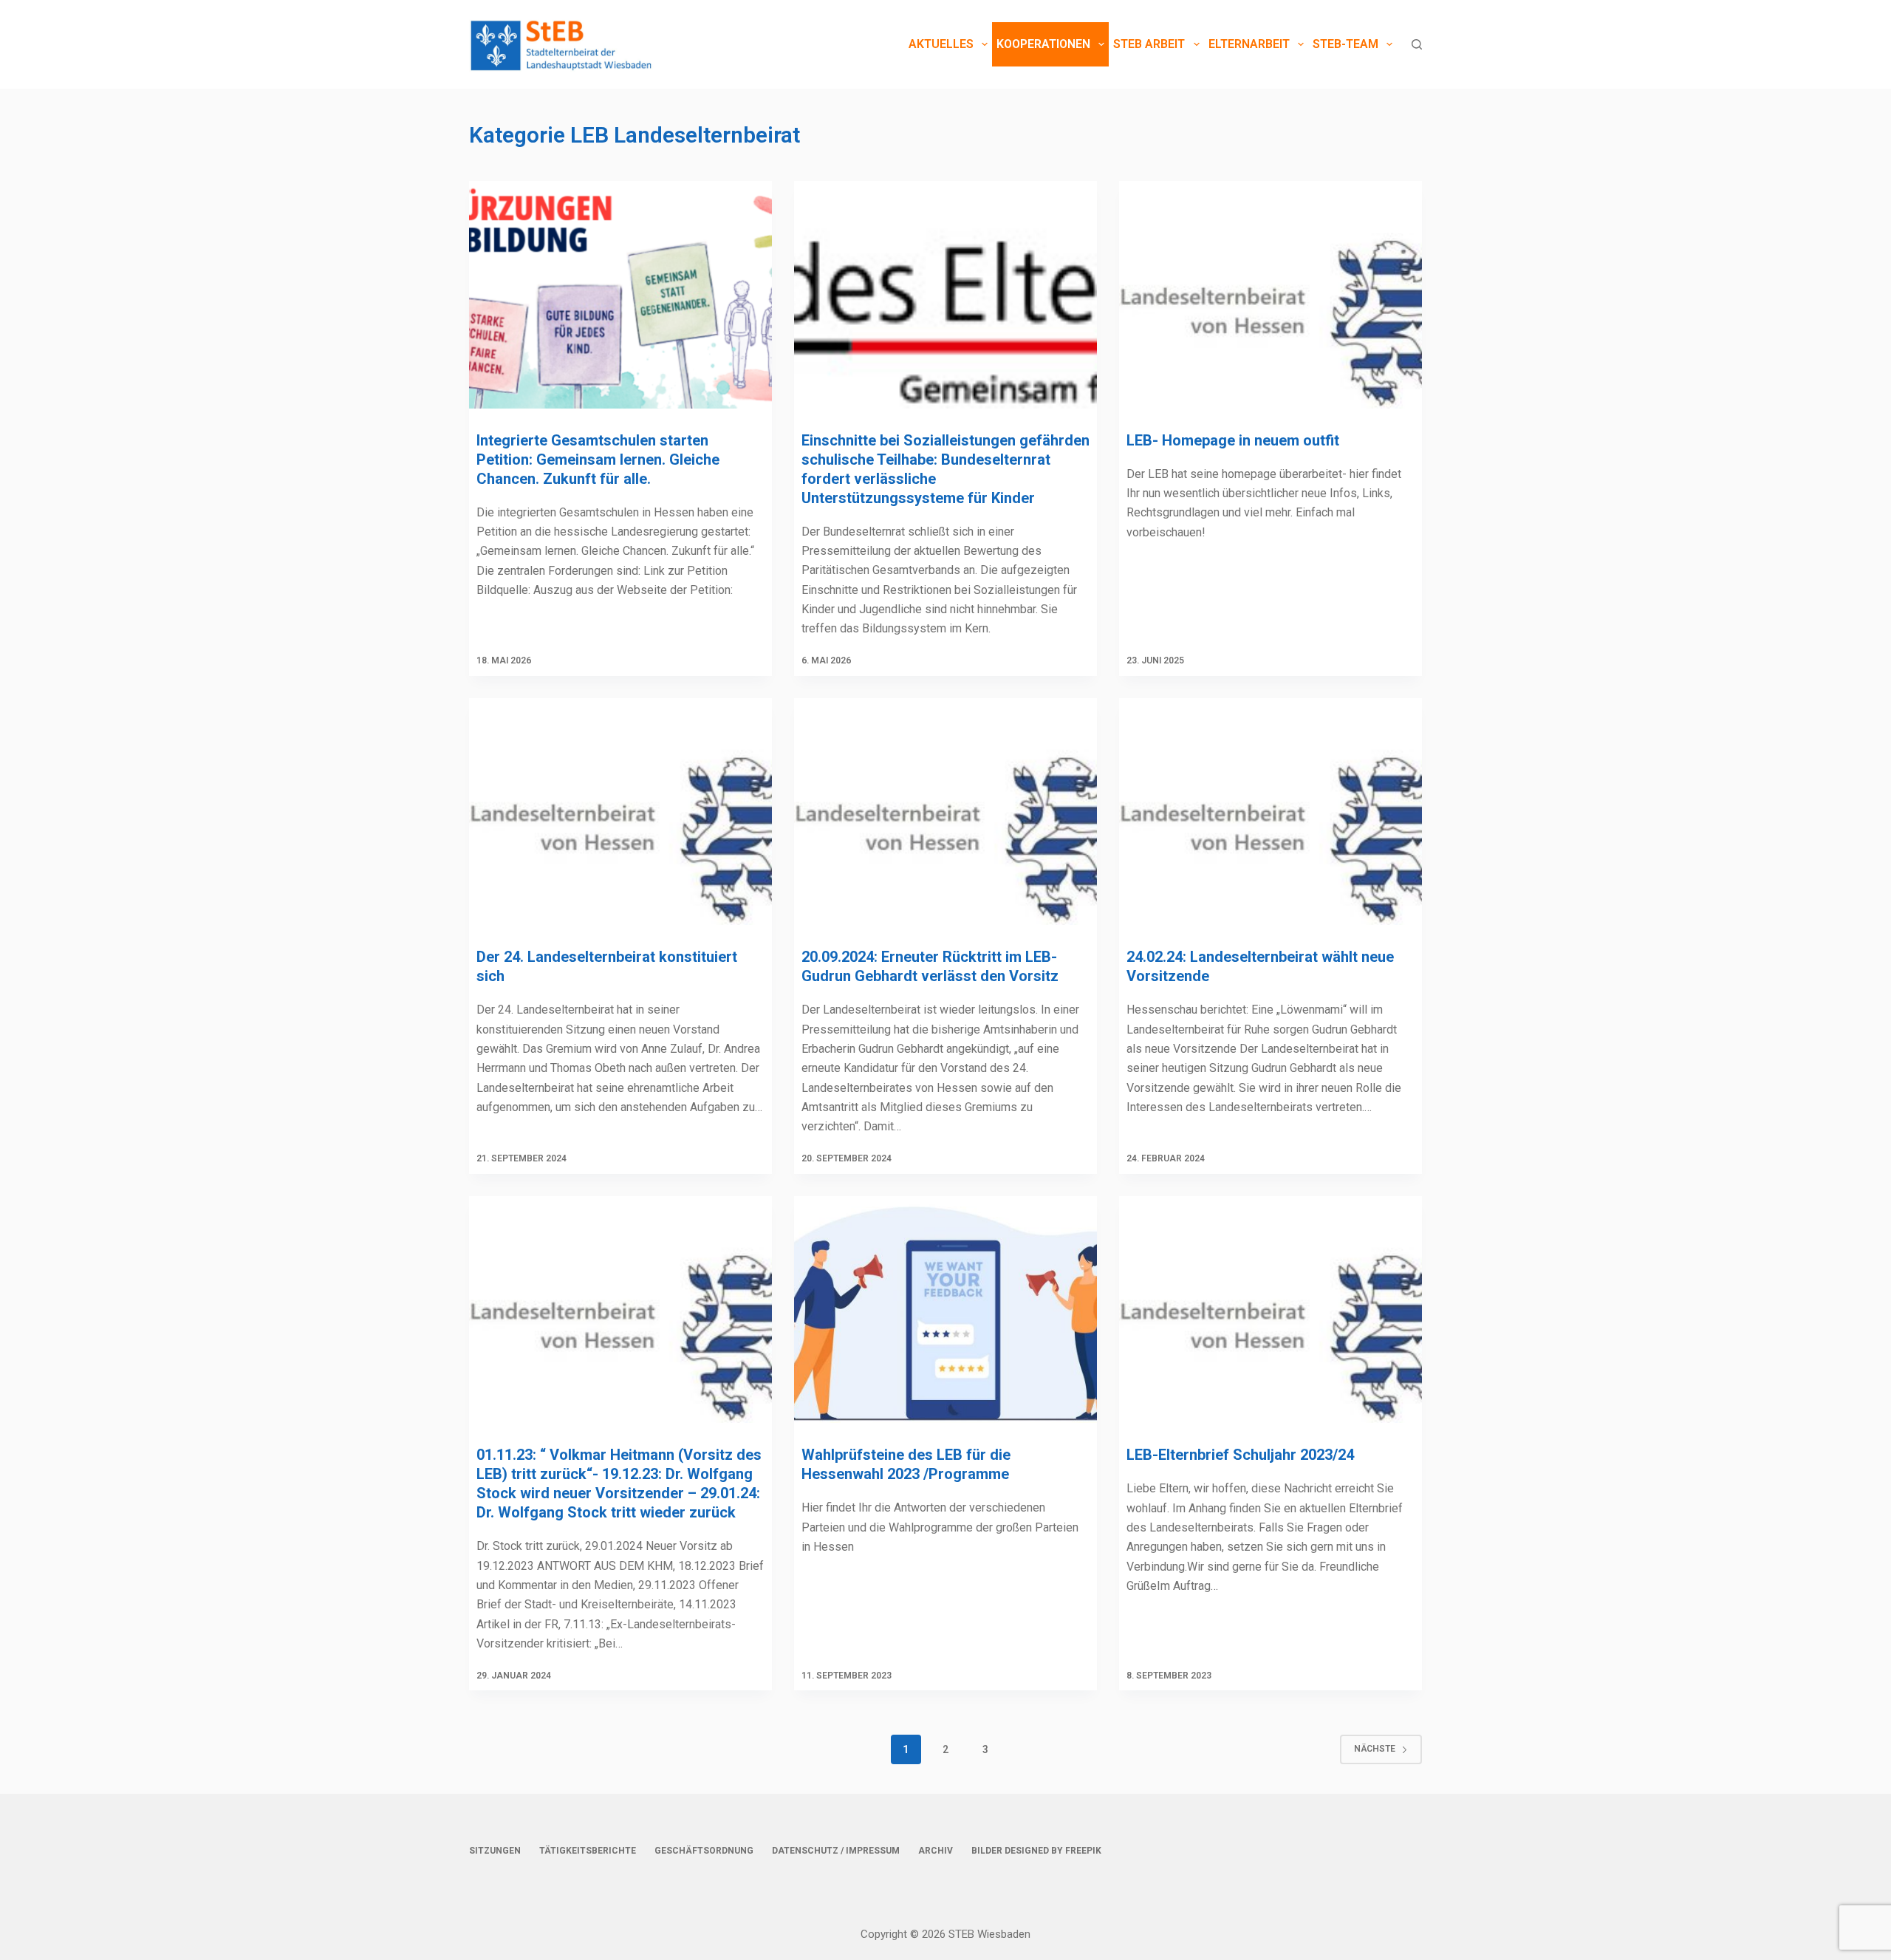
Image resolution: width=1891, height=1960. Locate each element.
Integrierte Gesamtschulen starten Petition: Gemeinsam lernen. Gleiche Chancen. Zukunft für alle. (598, 460)
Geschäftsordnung (704, 1851)
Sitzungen (495, 1851)
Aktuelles (941, 44)
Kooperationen (1043, 44)
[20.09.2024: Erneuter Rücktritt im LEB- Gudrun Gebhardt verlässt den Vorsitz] (945, 812)
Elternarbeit (1249, 44)
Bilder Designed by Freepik (1036, 1851)
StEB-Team (1345, 44)
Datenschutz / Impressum (836, 1851)
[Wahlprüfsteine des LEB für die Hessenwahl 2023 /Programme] (945, 1310)
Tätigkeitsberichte (588, 1851)
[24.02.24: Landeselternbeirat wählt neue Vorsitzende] (1271, 812)
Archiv (936, 1851)
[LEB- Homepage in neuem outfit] (1271, 295)
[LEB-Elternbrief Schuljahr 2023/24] (1271, 1310)
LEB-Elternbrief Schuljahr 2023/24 (1240, 1455)
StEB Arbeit (1149, 44)
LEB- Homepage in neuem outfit (1233, 440)
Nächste (1375, 1749)
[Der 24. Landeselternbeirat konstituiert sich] (620, 812)
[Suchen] (1417, 44)
